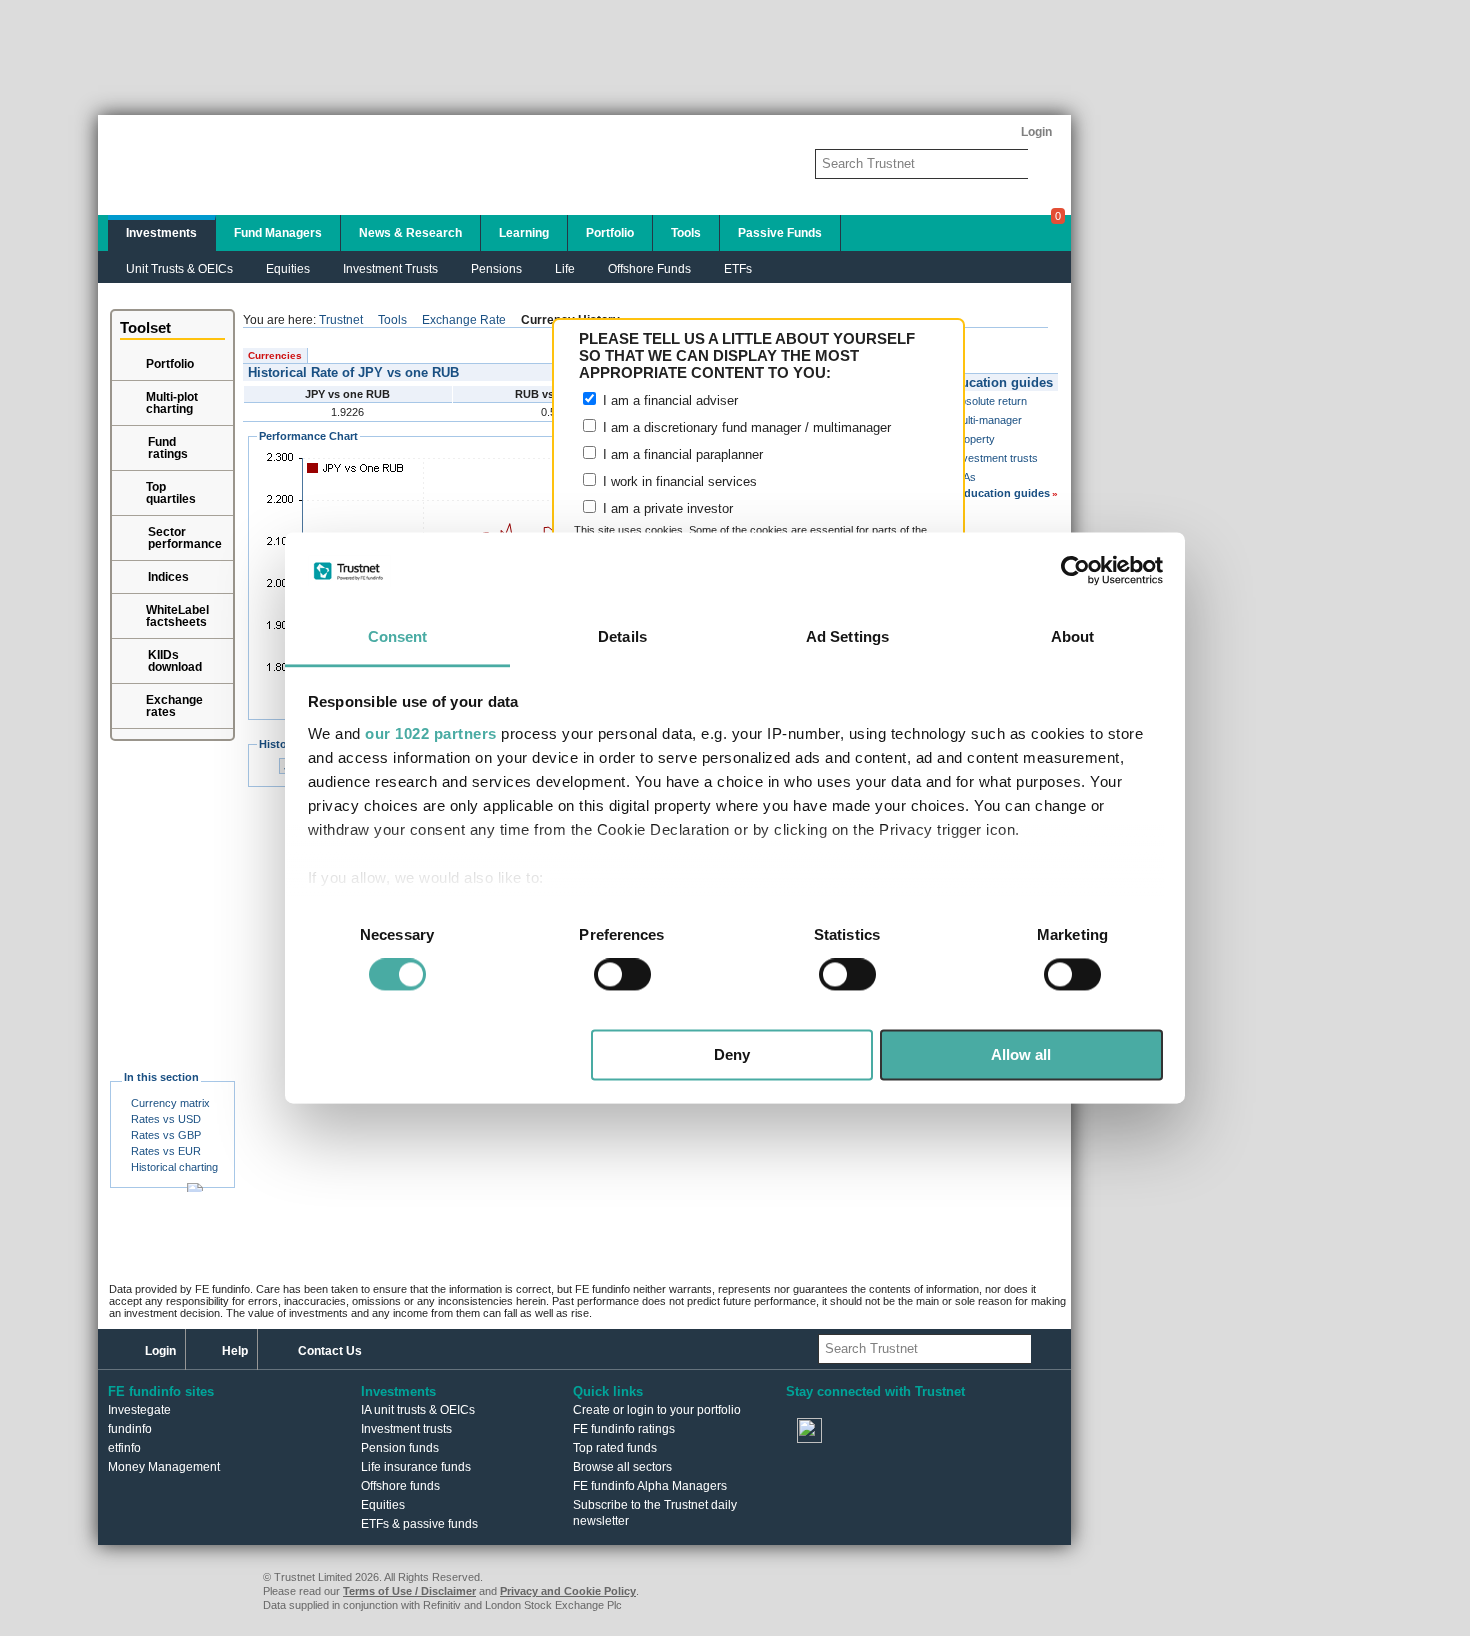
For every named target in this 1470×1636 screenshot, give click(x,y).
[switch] (622, 975)
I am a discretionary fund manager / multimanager (745, 427)
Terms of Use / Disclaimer (409, 1591)
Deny (732, 1054)
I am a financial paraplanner (681, 454)
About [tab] (1073, 636)
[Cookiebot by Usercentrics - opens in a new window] (1075, 571)
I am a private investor (666, 508)
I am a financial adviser (668, 400)
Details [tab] (622, 636)
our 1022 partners (431, 733)
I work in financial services (678, 481)
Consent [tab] (398, 636)
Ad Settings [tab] (847, 636)
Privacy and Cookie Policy (568, 1591)
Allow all (1021, 1054)
